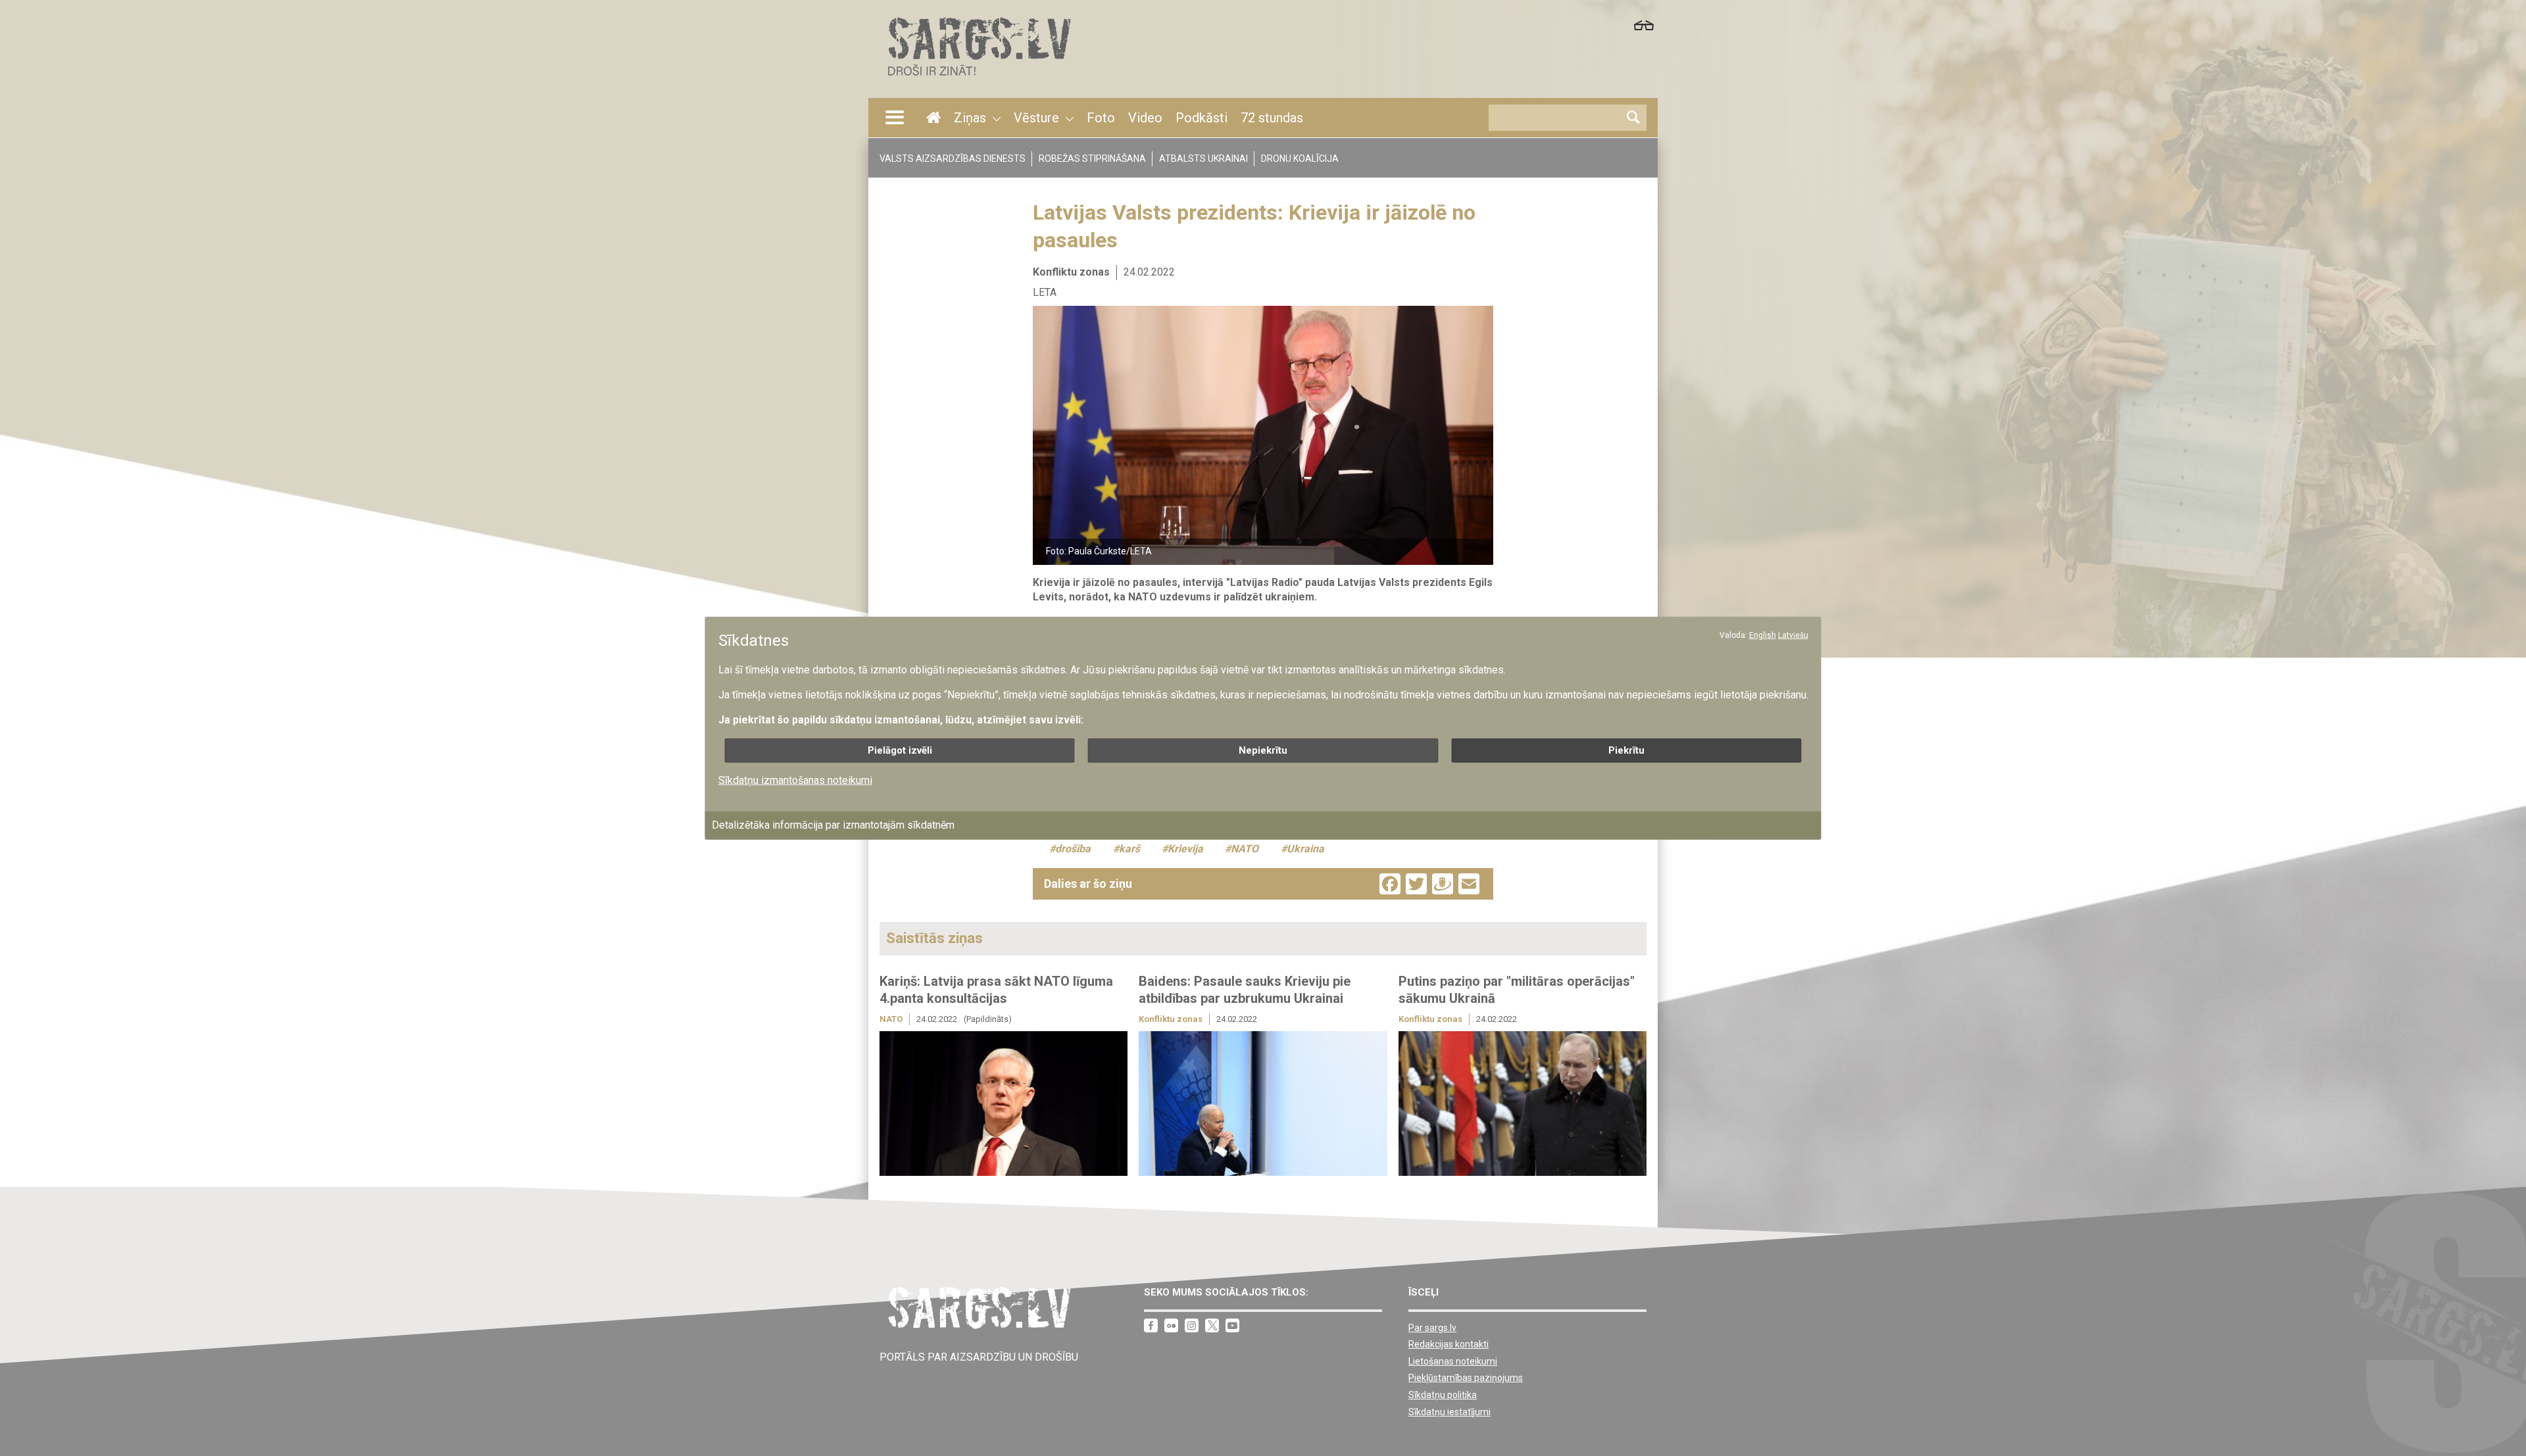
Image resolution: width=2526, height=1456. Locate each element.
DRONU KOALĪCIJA (1300, 158)
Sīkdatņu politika (1443, 1395)
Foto (1101, 118)
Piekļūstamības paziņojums (1466, 1378)
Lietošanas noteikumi (1453, 1361)
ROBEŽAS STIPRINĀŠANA (1092, 158)
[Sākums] (978, 79)
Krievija (1185, 849)
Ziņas (970, 118)
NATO (1245, 849)
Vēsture (1036, 118)
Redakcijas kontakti (1449, 1344)
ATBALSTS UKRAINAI (1203, 158)
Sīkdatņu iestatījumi (1449, 1412)
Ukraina (1305, 849)
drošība (1073, 849)
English (1763, 635)
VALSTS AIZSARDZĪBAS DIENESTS (953, 158)
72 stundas (1272, 118)
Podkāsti (1201, 118)
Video (1145, 118)
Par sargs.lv (1432, 1328)
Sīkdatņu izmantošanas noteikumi (795, 780)
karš (1129, 849)
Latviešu (1793, 635)
